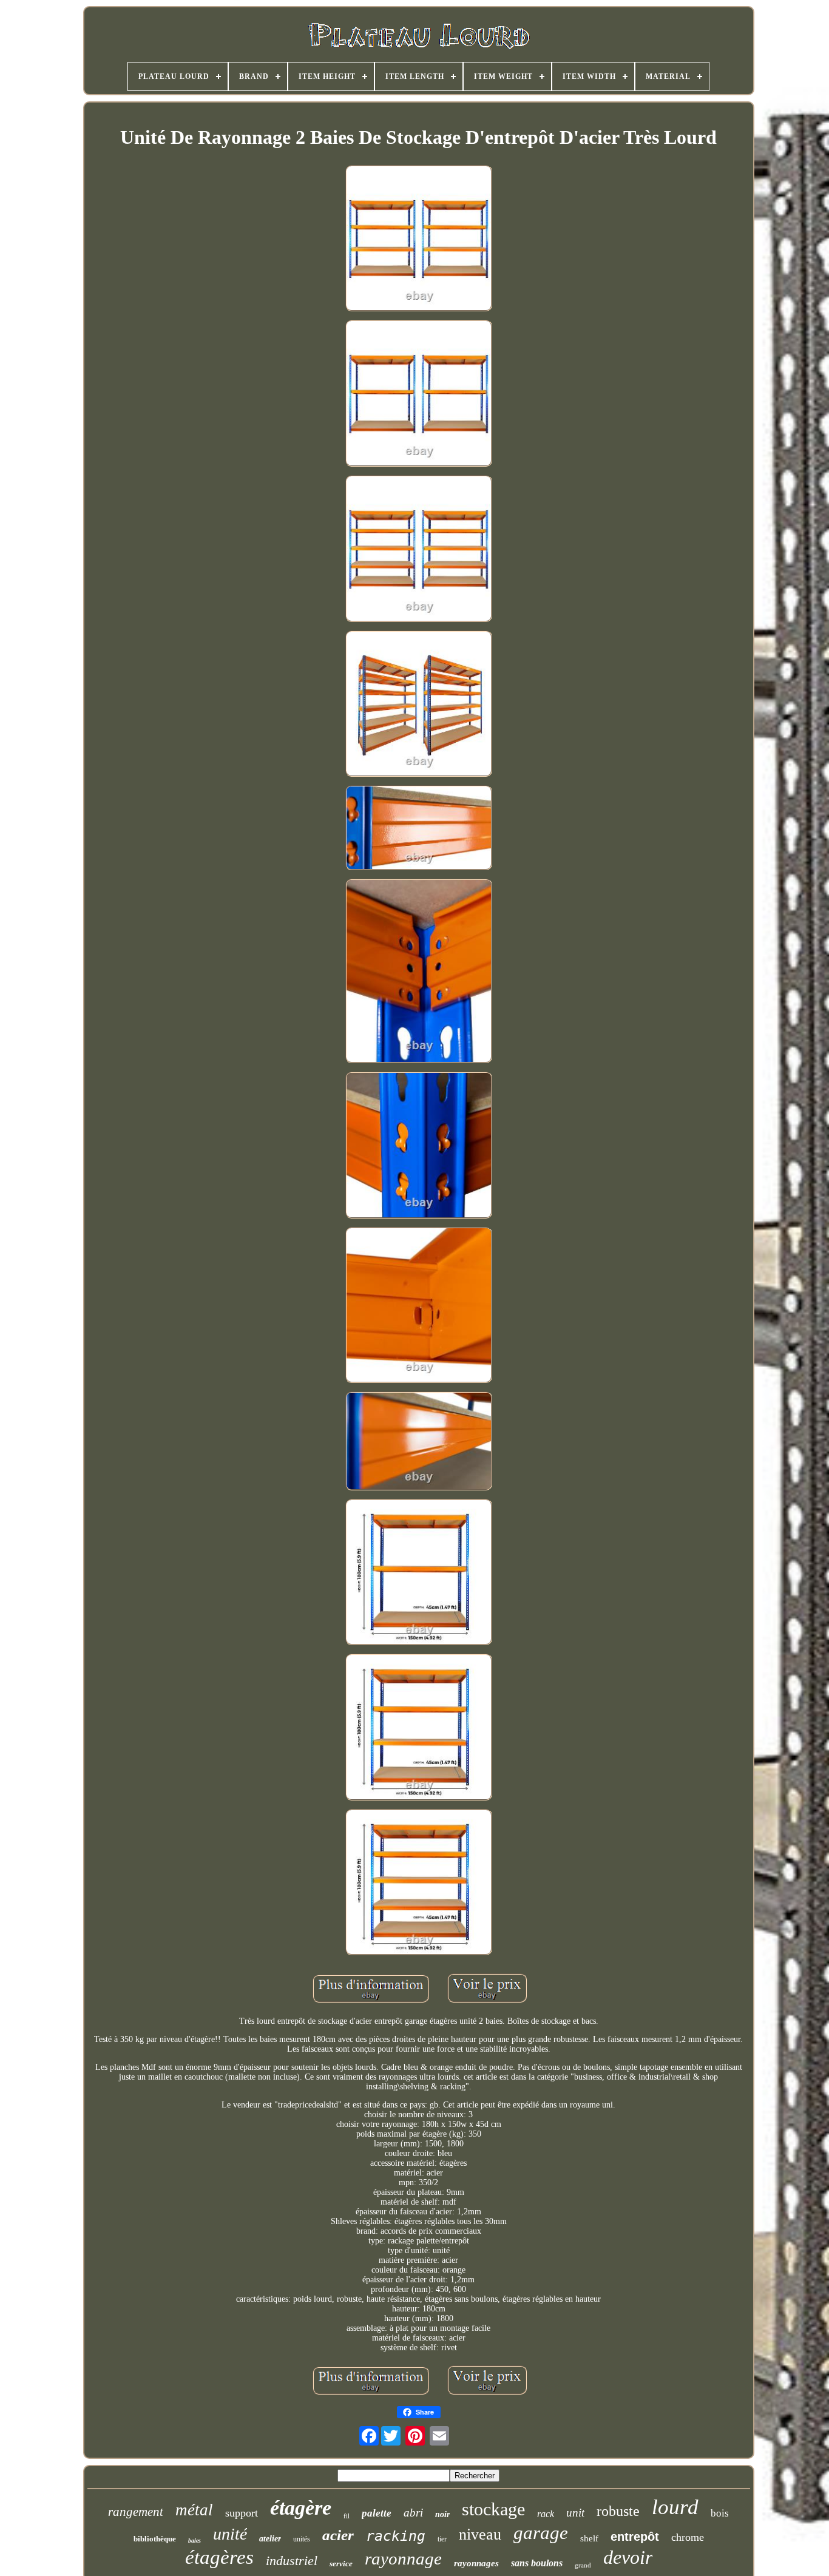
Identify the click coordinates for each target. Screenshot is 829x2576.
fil (347, 2516)
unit (575, 2513)
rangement (136, 2512)
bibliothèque (155, 2539)
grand (583, 2565)
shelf (589, 2538)
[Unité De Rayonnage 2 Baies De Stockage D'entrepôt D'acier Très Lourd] (419, 240)
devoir (628, 2557)
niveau (480, 2534)
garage (541, 2533)
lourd (675, 2507)
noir (442, 2514)
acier (338, 2535)
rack (546, 2514)
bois (720, 2513)
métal (194, 2510)
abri (413, 2513)
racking (396, 2536)
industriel (292, 2561)
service (341, 2564)
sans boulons (537, 2563)
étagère (301, 2508)
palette (377, 2513)
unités (302, 2539)
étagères (219, 2557)
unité (230, 2534)
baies (195, 2541)
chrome (688, 2537)
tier (442, 2539)
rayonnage (403, 2558)
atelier (270, 2539)
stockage (493, 2509)
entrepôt (635, 2537)
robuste (618, 2511)
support (242, 2513)
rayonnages (476, 2563)
